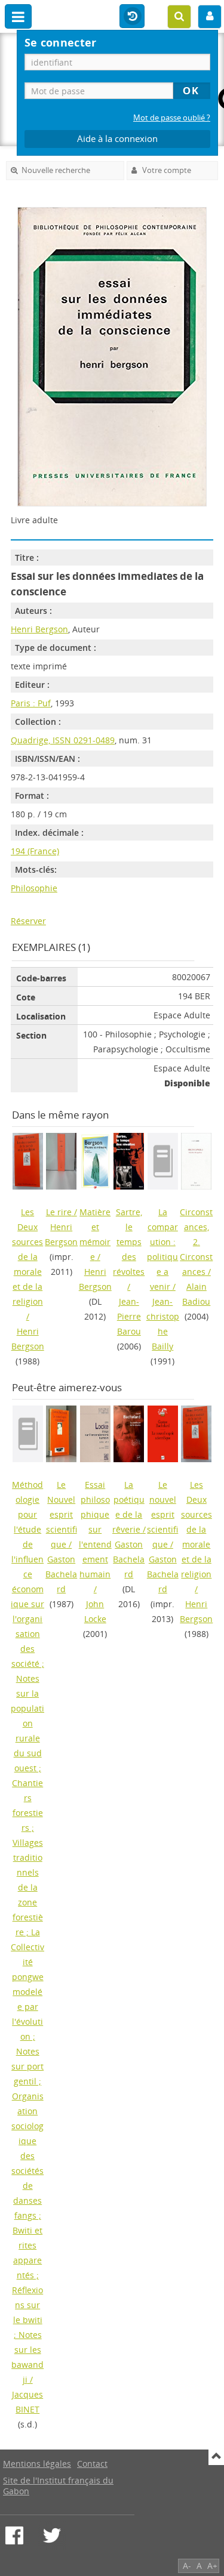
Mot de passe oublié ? (172, 118)
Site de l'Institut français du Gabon (58, 2486)
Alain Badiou (196, 1294)
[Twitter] (52, 2535)
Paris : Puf (31, 703)
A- (187, 2566)
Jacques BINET (27, 2402)
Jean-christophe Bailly (163, 1324)
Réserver (28, 921)
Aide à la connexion (117, 139)
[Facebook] (14, 2535)
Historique (132, 17)
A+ (212, 2566)
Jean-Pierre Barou (129, 1316)
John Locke (95, 1611)
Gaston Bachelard (61, 1574)
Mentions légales (37, 2464)
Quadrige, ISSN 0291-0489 (63, 740)
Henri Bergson (39, 629)
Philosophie (34, 888)
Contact (92, 2464)
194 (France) (35, 851)
